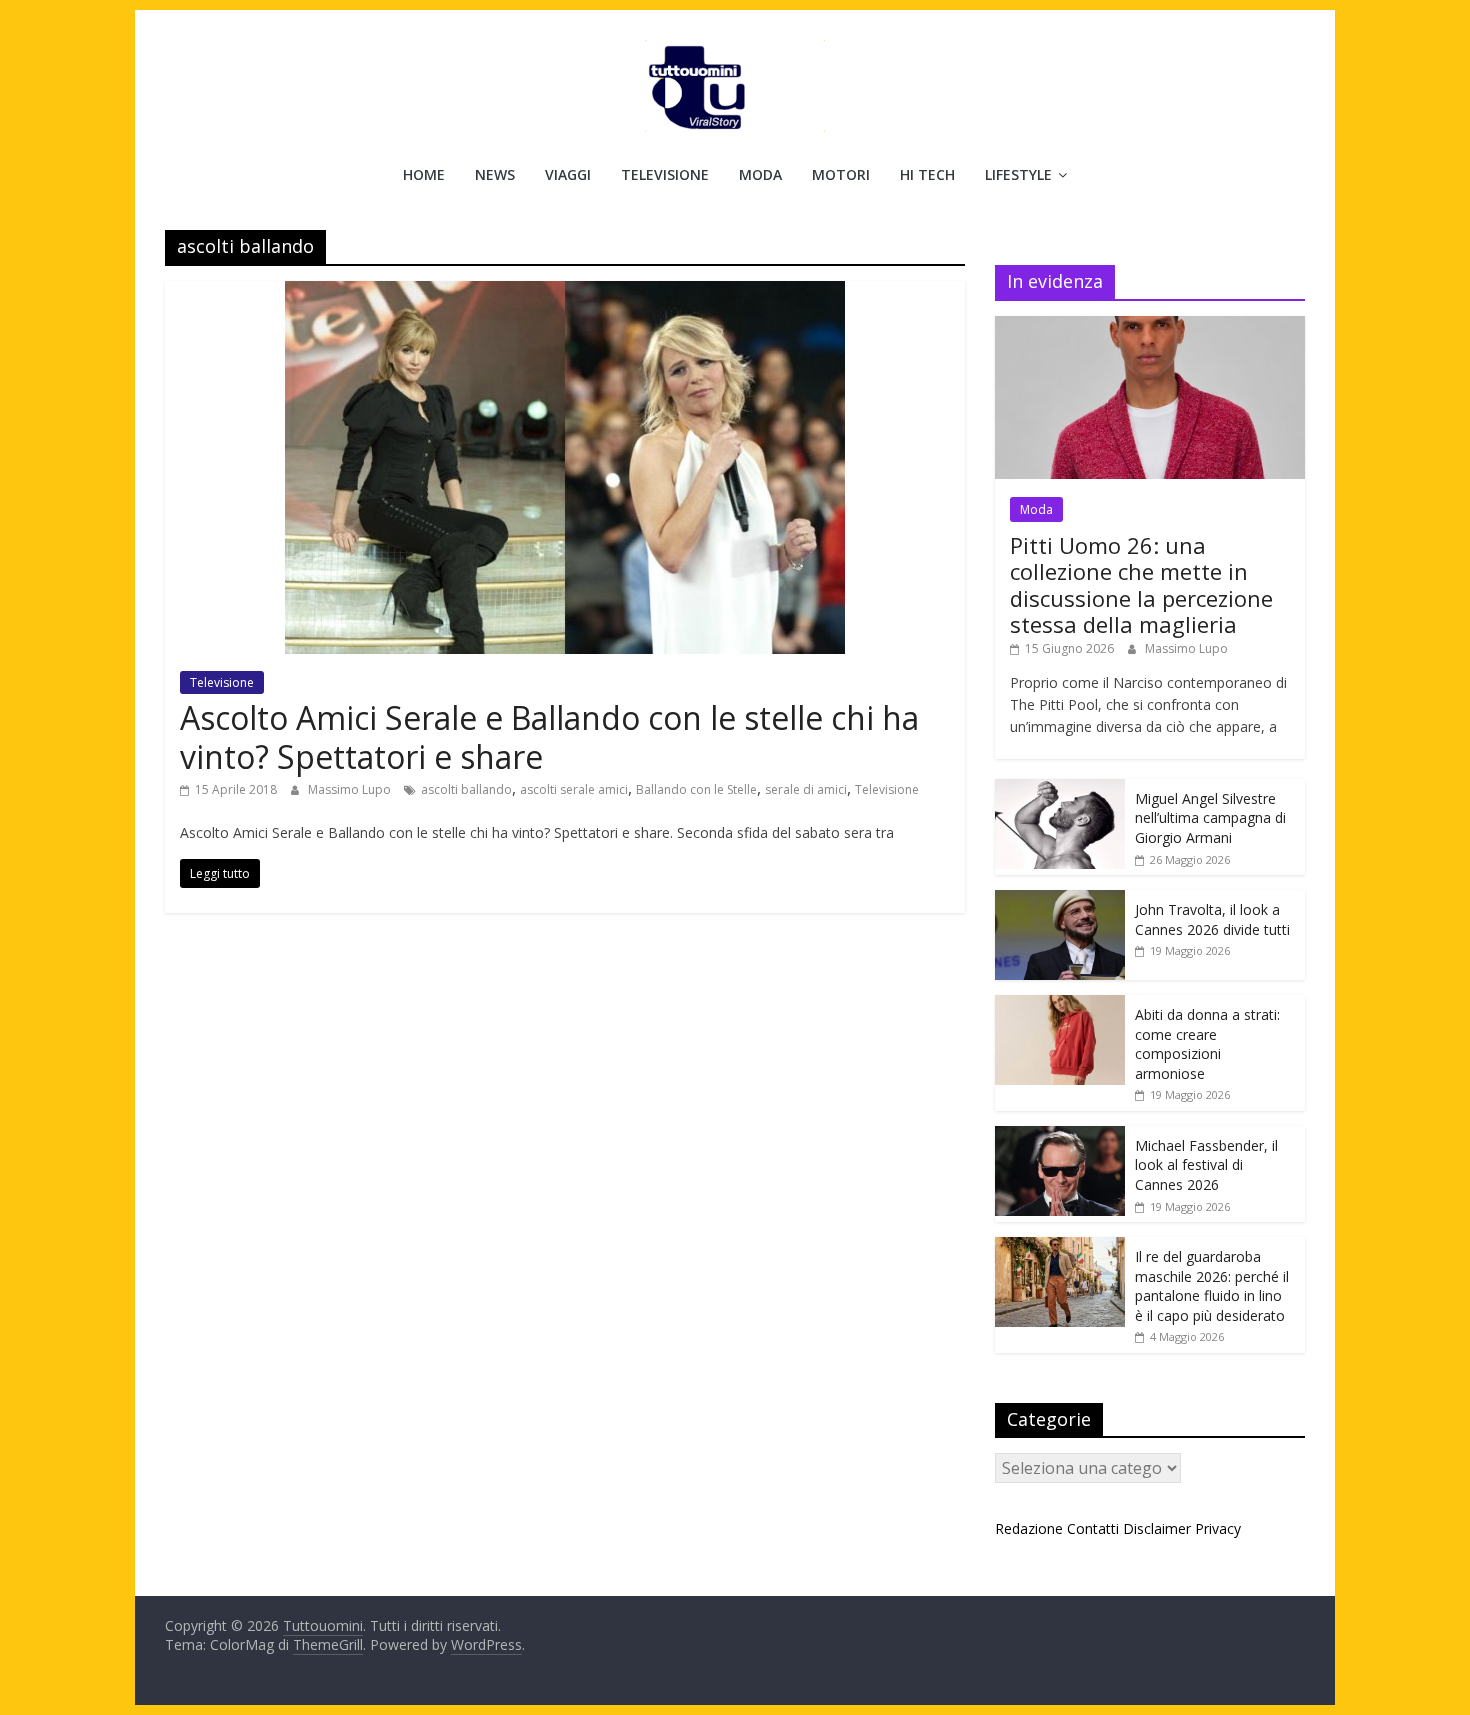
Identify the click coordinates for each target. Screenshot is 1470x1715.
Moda (760, 174)
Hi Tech (927, 174)
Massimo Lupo (351, 789)
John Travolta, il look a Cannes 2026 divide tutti (1212, 919)
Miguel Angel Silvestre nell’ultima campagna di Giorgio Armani (1210, 818)
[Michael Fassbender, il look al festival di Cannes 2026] (1060, 1136)
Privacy (1218, 1528)
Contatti (1093, 1528)
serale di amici (806, 789)
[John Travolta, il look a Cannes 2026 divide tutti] (1060, 900)
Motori (841, 174)
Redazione (1029, 1528)
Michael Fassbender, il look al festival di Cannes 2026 (1206, 1165)
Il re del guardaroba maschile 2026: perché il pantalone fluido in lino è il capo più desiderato (1212, 1286)
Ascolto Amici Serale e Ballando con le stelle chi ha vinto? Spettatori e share (549, 736)
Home (424, 174)
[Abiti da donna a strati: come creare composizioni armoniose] (1060, 1005)
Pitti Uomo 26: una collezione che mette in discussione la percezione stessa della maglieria (1141, 584)
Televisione (665, 174)
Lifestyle (1018, 174)
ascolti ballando (466, 789)
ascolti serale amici (574, 789)
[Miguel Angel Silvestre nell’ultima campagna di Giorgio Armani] (1060, 789)
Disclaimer (1157, 1528)
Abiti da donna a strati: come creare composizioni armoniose (1207, 1044)
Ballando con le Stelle (696, 789)
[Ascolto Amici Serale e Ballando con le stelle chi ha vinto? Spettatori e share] (565, 293)
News (495, 174)
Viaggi (568, 174)
